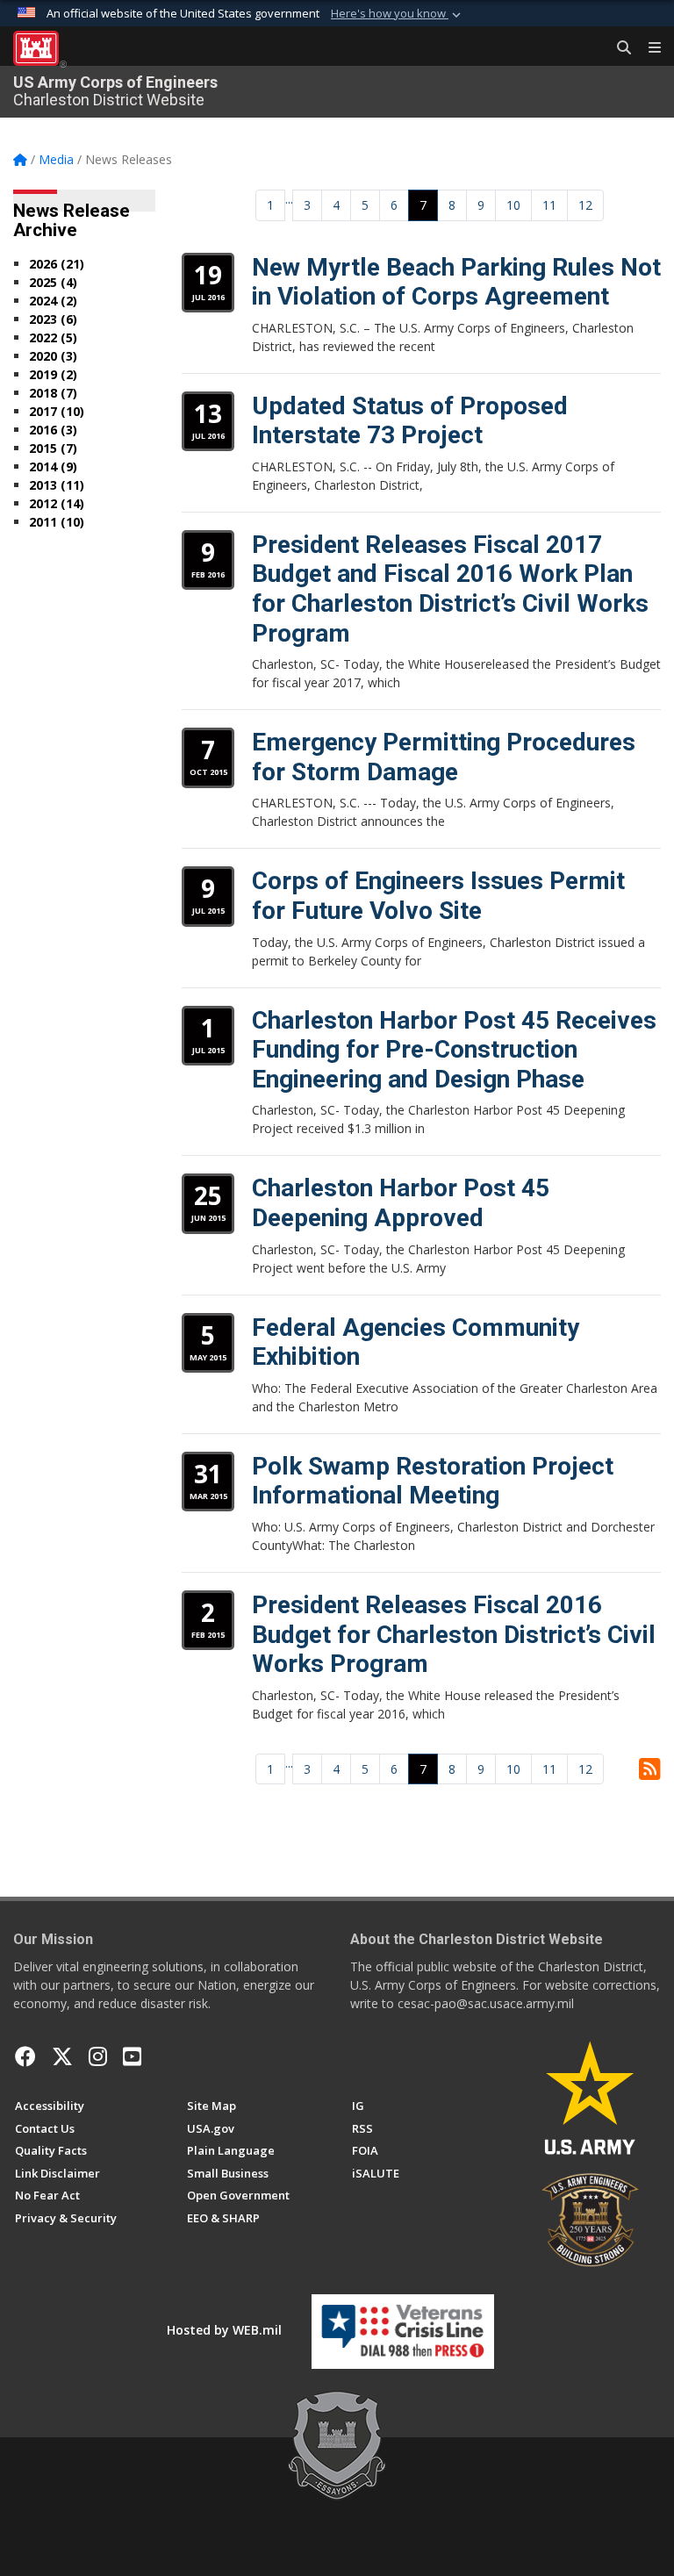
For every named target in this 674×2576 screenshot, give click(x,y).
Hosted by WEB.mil (224, 2330)
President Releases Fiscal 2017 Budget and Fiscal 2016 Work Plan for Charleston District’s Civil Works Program (450, 589)
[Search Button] (618, 48)
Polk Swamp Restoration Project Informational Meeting (433, 1481)
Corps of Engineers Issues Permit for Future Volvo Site (438, 896)
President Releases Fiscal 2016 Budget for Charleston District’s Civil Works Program (454, 1634)
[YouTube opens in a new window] (132, 2056)
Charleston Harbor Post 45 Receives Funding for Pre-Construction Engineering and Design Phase (454, 1050)
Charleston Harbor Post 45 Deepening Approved (401, 1203)
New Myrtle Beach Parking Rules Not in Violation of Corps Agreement (456, 282)
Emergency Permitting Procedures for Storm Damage (444, 757)
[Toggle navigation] (648, 48)
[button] (398, 14)
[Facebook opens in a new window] (25, 2056)
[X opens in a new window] (62, 2056)
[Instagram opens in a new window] (98, 2056)
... (289, 199)
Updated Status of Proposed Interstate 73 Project (410, 421)
